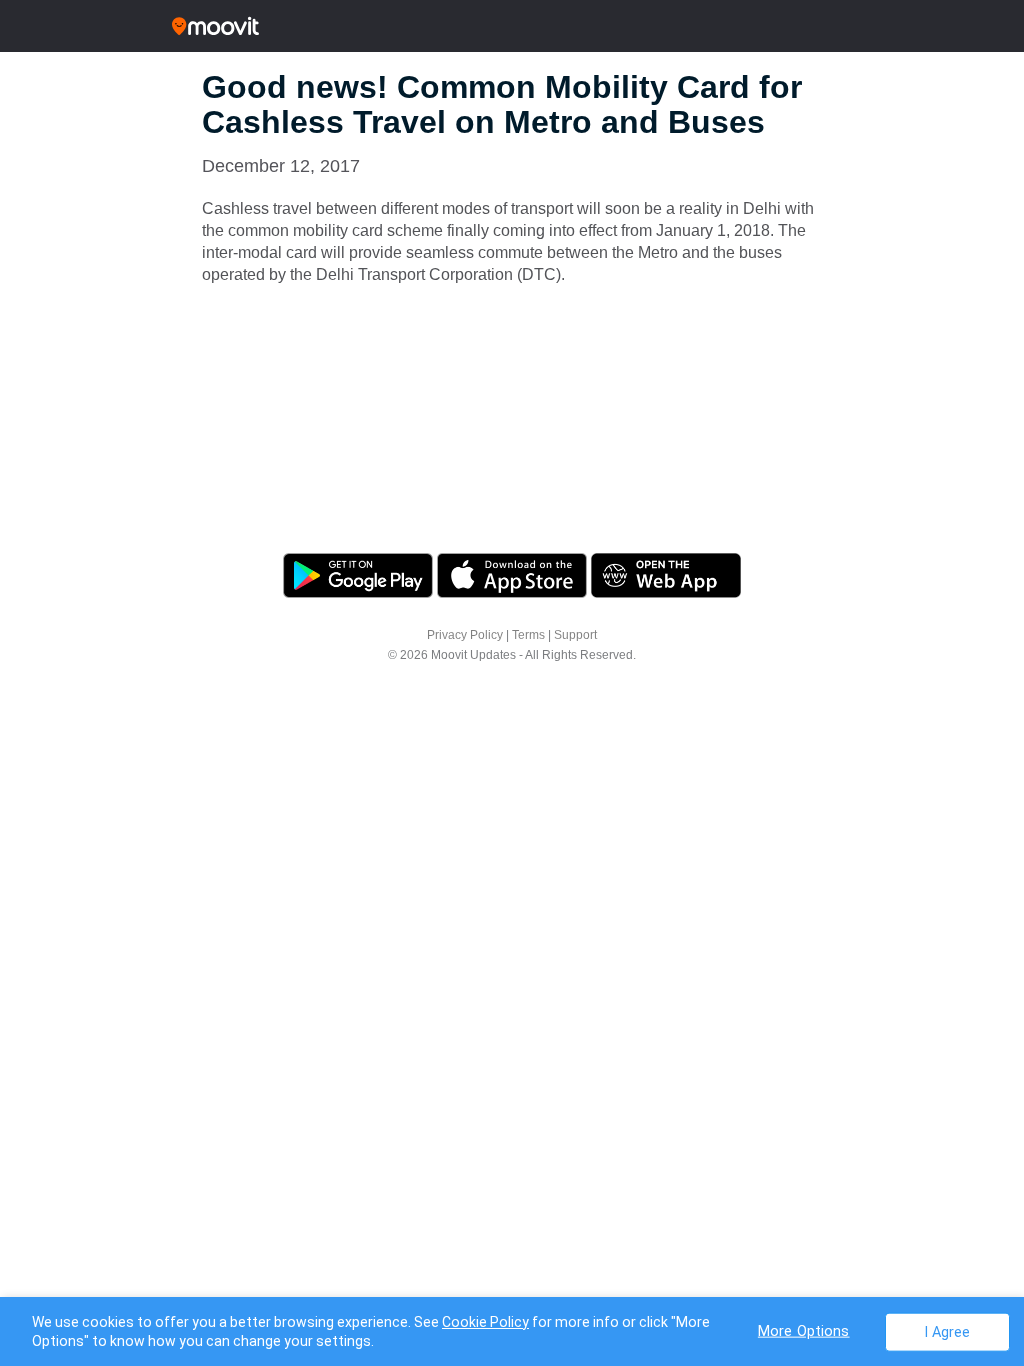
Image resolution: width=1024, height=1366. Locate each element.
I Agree (947, 1331)
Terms (528, 635)
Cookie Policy (485, 1322)
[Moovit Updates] (512, 26)
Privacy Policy (465, 635)
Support (575, 635)
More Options (804, 1330)
